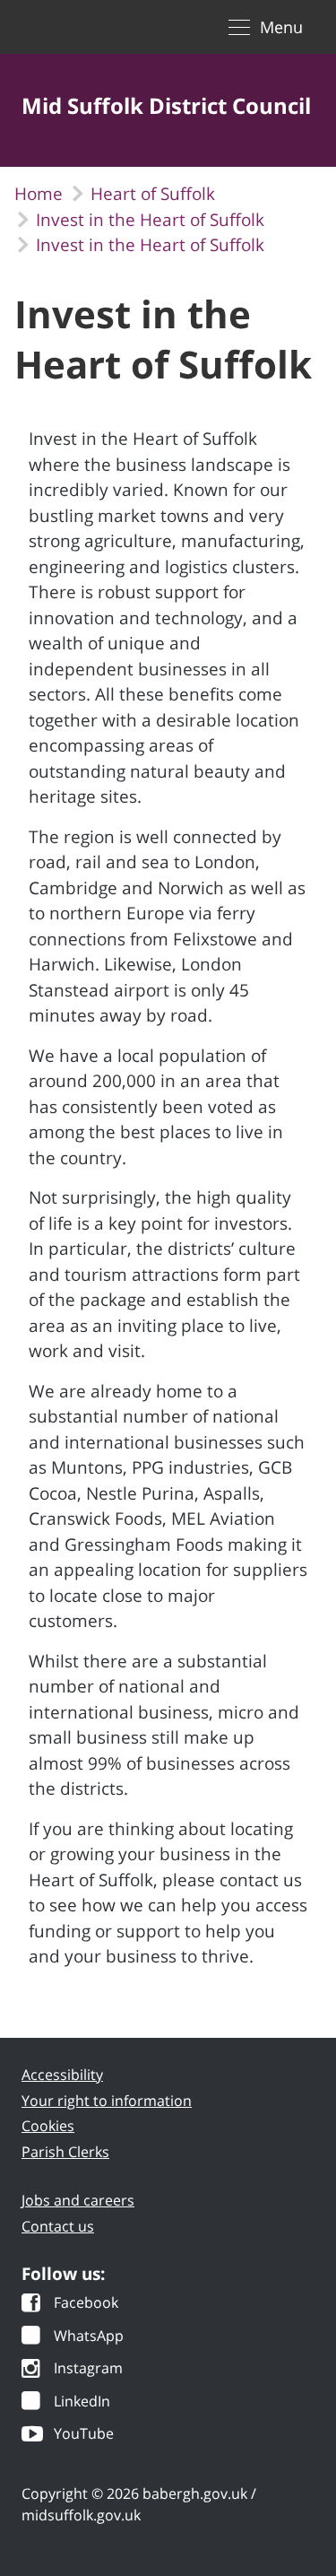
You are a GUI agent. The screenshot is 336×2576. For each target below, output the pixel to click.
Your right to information (107, 2148)
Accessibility (62, 2123)
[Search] (280, 169)
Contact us (58, 2274)
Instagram (88, 2418)
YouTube (84, 2483)
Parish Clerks (65, 2199)
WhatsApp (89, 2385)
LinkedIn (82, 2450)
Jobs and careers (78, 2249)
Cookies (48, 2174)
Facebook (86, 2352)
